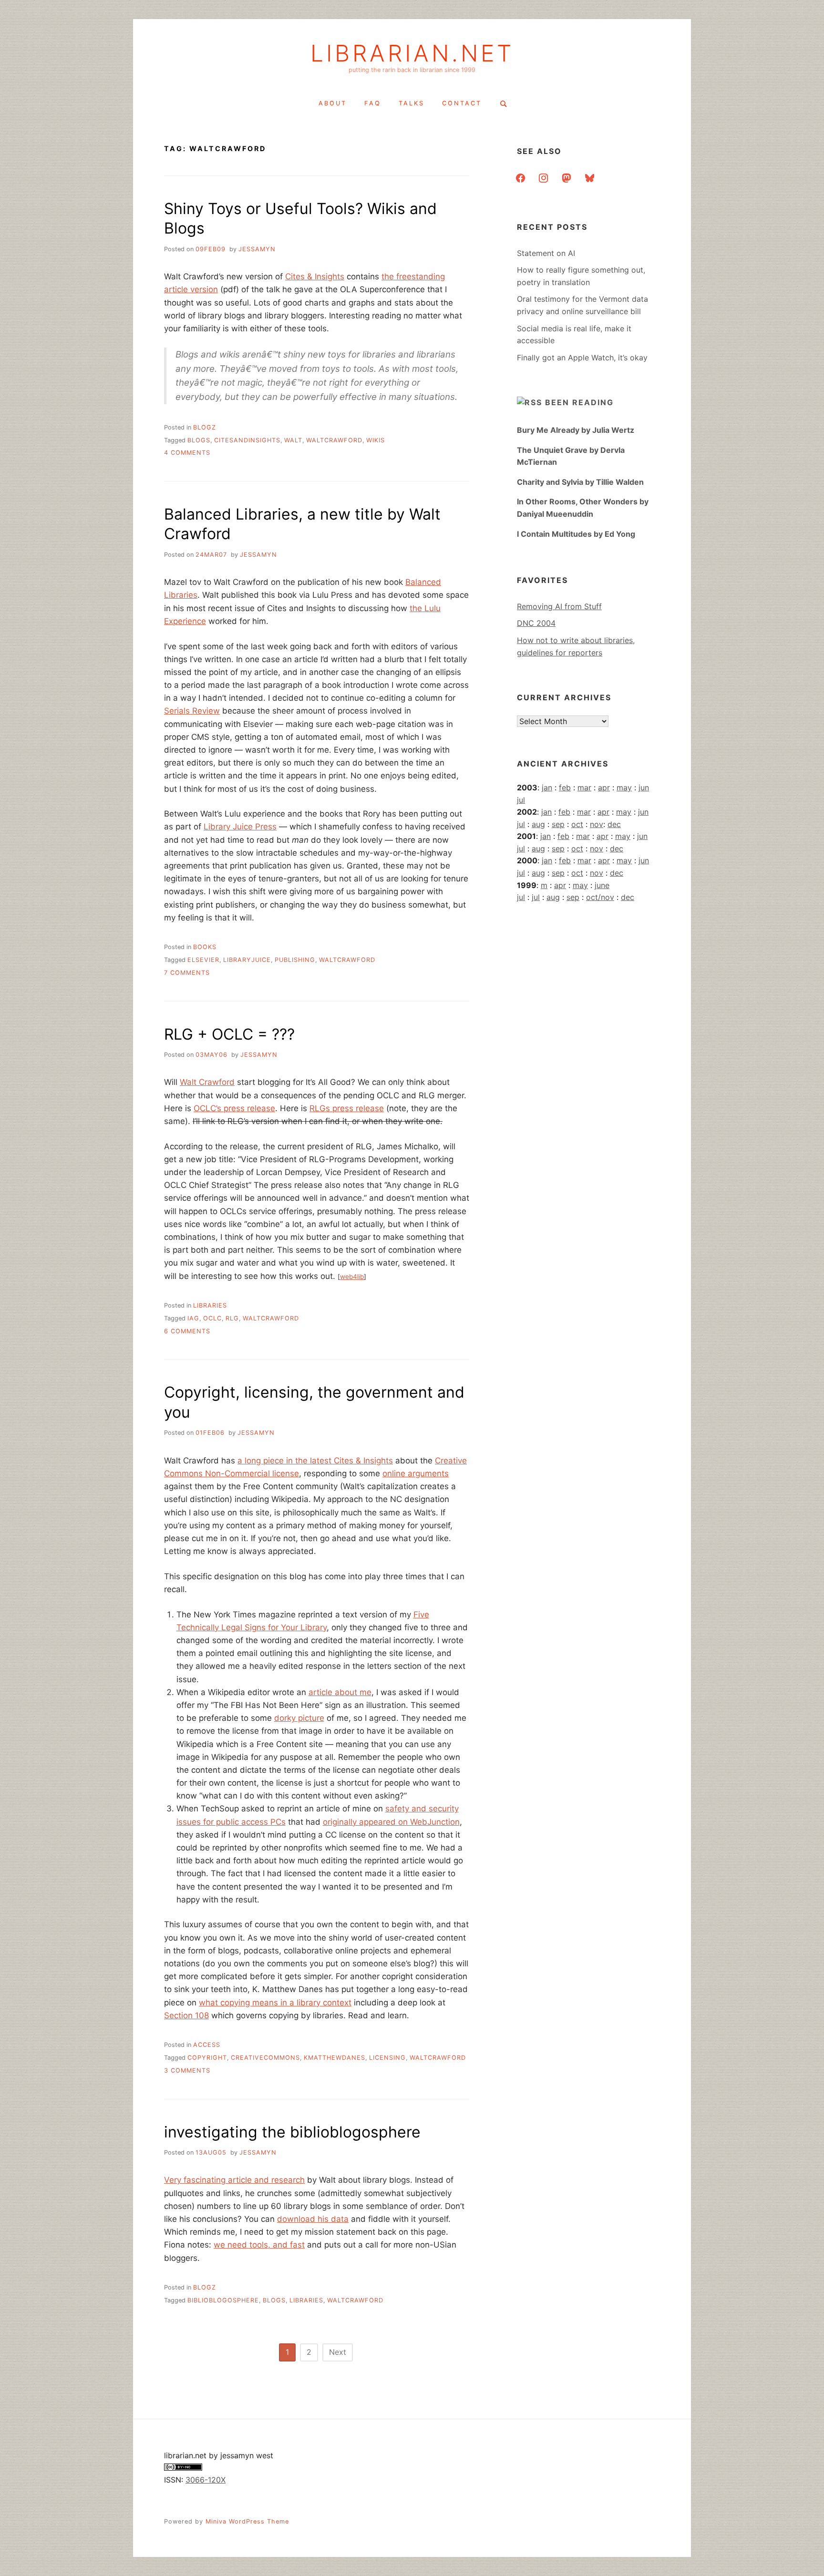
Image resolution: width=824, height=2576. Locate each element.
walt (293, 440)
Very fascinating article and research (234, 2180)
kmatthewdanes (335, 2058)
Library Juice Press (240, 827)
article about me (340, 1692)
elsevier (203, 960)
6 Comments (187, 1331)
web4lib (352, 1277)
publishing (295, 960)
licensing (387, 2058)
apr (604, 787)
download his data (313, 2219)
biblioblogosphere (223, 2300)
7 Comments (187, 973)
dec (614, 824)
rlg (232, 1318)
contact (462, 103)
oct (577, 824)
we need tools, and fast (259, 2245)
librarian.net (412, 53)
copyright (207, 2058)
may (624, 787)
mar (584, 787)
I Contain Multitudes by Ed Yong (576, 534)
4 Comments (187, 453)
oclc (212, 1318)
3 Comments (187, 2070)
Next (338, 2352)
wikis (376, 440)
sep (558, 824)
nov (597, 824)
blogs (199, 440)
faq (373, 103)
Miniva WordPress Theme (247, 2521)
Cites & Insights (315, 276)
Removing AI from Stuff (559, 606)
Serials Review (192, 711)
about (333, 103)
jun (644, 787)
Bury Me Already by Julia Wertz (576, 430)
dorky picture (299, 1718)
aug (538, 824)
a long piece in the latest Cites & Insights (315, 1461)
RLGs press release (347, 1108)
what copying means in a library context (275, 2003)
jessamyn (257, 249)
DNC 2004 (536, 623)
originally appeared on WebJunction (391, 1822)
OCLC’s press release (234, 1108)
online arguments (416, 1473)
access (207, 2045)
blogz (205, 427)
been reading (579, 402)
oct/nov (600, 897)
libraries (210, 1305)
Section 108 (186, 2015)
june (602, 885)
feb (565, 787)
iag (193, 1318)
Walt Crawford (207, 1082)
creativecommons (265, 2058)
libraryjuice (247, 960)
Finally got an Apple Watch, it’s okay (582, 358)
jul (521, 800)
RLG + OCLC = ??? (229, 1034)
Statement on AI (546, 253)
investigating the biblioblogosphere (292, 2132)
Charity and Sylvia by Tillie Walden (580, 482)
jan (547, 787)
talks (412, 103)
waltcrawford (334, 440)
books (205, 947)
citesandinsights (247, 440)
